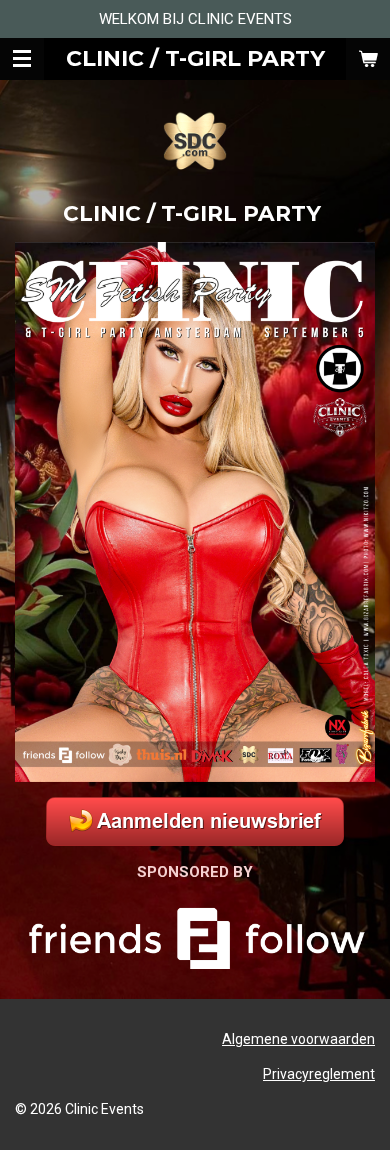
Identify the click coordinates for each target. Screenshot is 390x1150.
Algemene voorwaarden (298, 1039)
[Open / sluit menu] (22, 59)
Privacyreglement (319, 1074)
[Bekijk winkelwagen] (368, 59)
